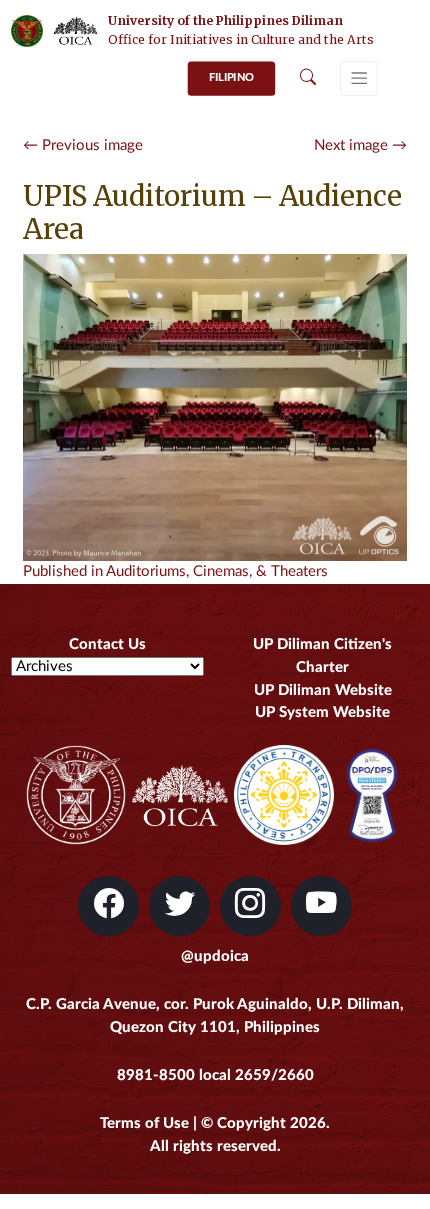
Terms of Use (144, 1123)
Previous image (83, 145)
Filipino (231, 77)
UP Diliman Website (323, 690)
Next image (360, 145)
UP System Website (322, 712)
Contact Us (107, 644)
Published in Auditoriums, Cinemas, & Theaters (175, 571)
